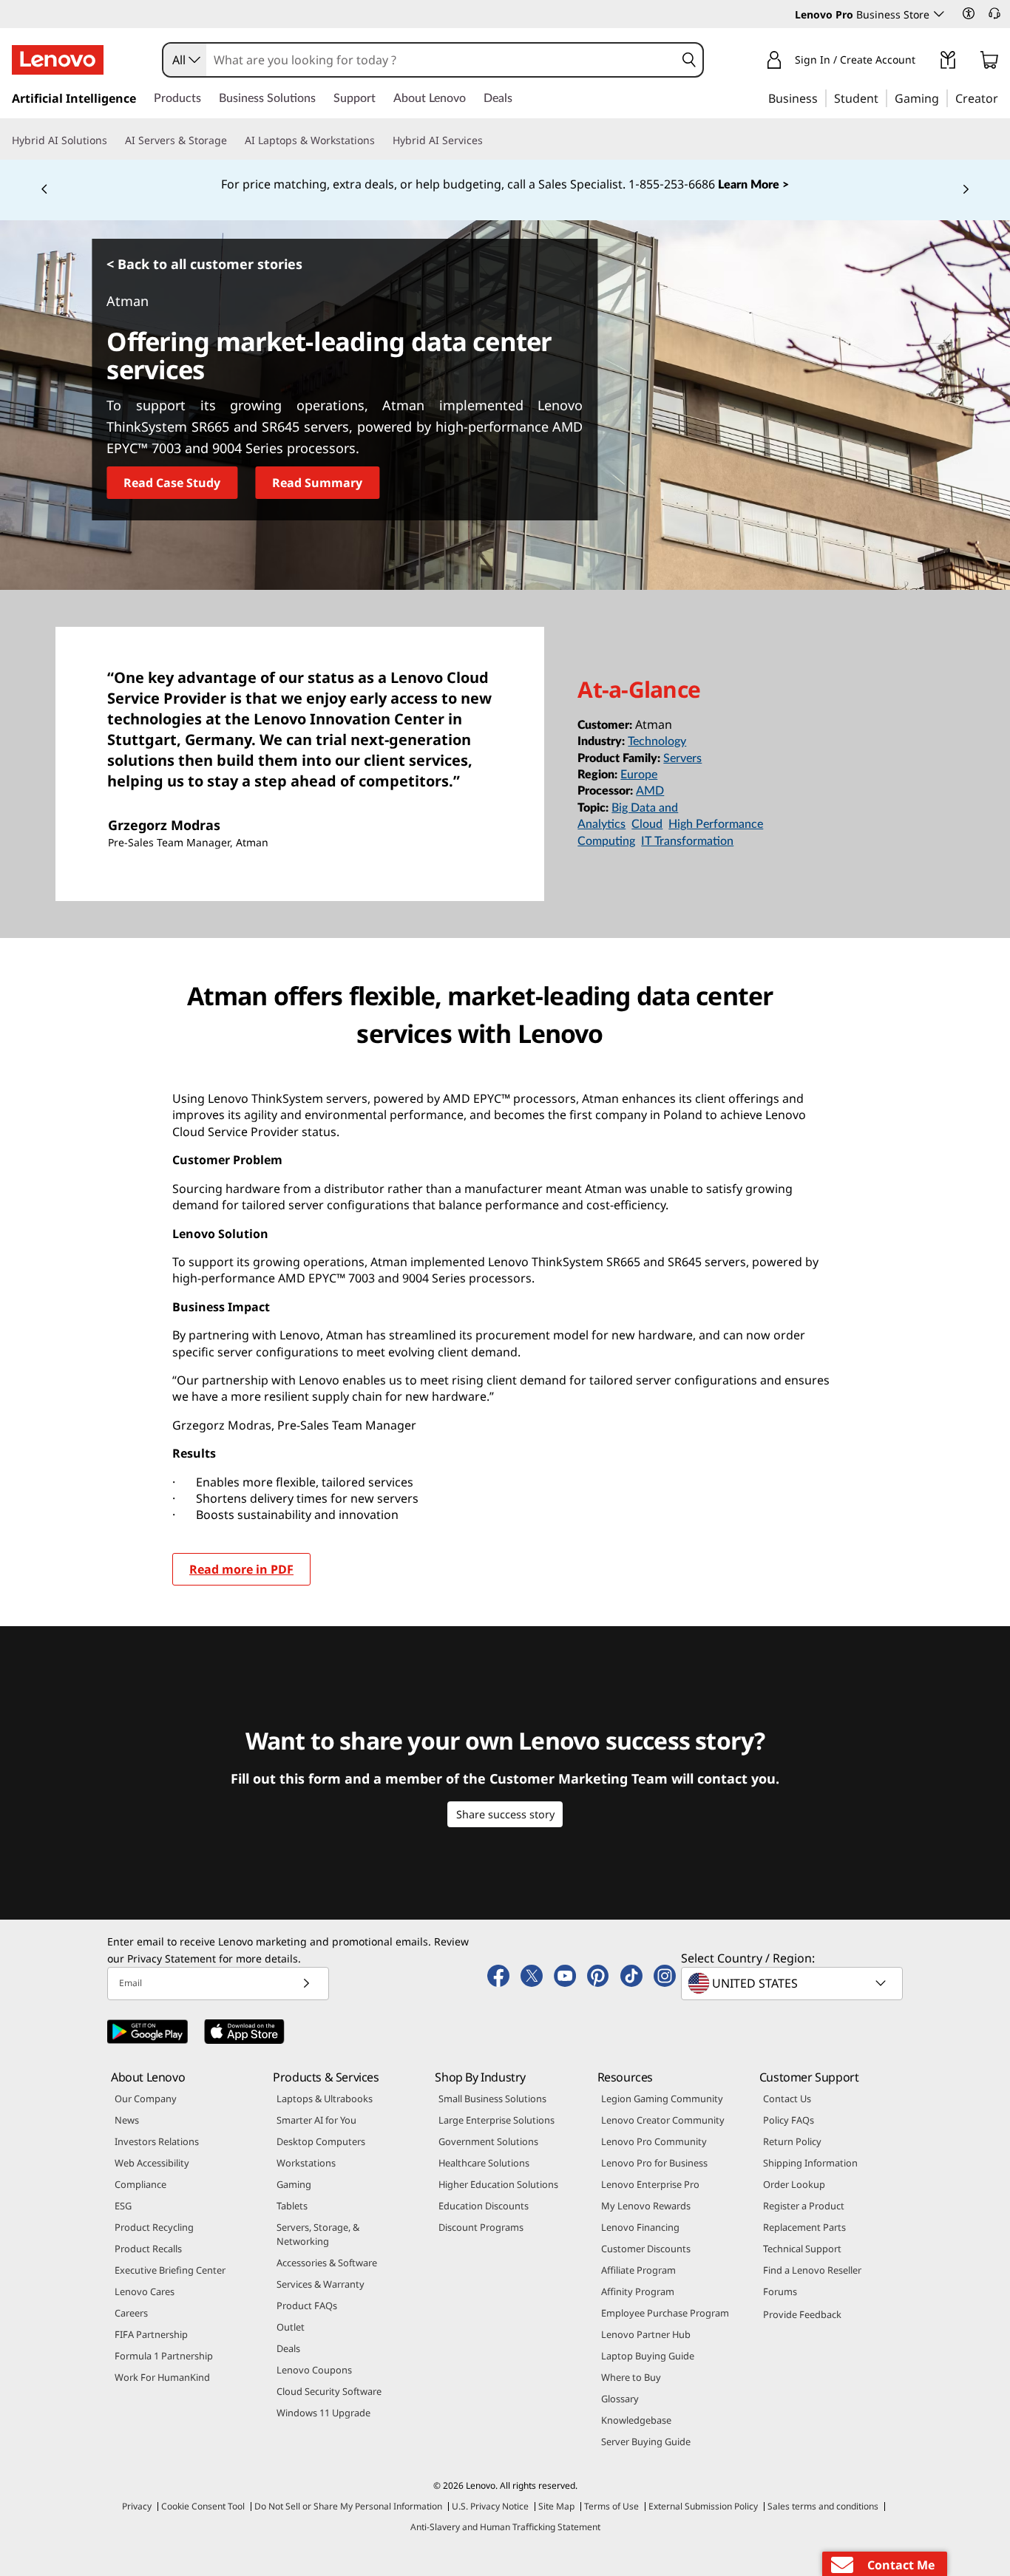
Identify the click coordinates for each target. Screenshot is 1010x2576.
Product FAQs (307, 2305)
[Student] (883, 98)
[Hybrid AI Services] (489, 140)
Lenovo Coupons (314, 2370)
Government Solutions (488, 2141)
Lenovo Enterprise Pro (650, 2184)
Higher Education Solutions (498, 2184)
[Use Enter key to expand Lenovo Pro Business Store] (939, 14)
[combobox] (185, 60)
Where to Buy (631, 2377)
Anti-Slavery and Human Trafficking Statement (505, 2527)
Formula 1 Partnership (164, 2356)
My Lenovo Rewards (646, 2206)
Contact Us (787, 2098)
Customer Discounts (646, 2249)
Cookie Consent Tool (203, 2506)
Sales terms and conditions (823, 2506)
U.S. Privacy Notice (490, 2506)
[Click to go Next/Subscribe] (306, 1984)
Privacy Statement (172, 1958)
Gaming (294, 2184)
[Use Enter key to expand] (924, 62)
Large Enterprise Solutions (496, 2120)
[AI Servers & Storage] (233, 140)
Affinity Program (638, 2291)
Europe (639, 775)
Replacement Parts (804, 2227)
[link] (948, 63)
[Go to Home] (58, 60)
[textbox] (793, 1983)
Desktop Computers (321, 2141)
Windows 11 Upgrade (323, 2413)
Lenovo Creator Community (663, 2120)
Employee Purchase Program (665, 2313)
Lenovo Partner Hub (646, 2334)
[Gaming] (943, 98)
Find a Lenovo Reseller (812, 2270)
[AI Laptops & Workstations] (381, 140)
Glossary (620, 2399)
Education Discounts (484, 2206)
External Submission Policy (703, 2506)
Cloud (647, 824)
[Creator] (1003, 98)
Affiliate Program (638, 2270)
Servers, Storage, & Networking (318, 2234)
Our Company (146, 2098)
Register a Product (804, 2206)
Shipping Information (810, 2163)
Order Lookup (794, 2184)
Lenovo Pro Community (654, 2141)
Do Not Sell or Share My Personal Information (348, 2506)
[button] (969, 13)
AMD (650, 791)
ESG (123, 2206)
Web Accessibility (152, 2163)
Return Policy (792, 2141)
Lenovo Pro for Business (654, 2163)
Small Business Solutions (492, 2098)
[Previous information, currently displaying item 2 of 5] (44, 190)
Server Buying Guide (646, 2441)
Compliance (140, 2184)
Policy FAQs (789, 2120)
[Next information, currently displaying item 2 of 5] (966, 190)
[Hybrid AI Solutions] (113, 140)
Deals (288, 2348)
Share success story (505, 1814)
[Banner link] (505, 185)
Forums (780, 2291)
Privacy (137, 2506)
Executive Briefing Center (170, 2270)
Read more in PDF (241, 1569)
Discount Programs (481, 2227)
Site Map (556, 2506)
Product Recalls (148, 2249)
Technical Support (802, 2249)
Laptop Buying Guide (648, 2356)
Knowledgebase (636, 2420)
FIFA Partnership (151, 2334)
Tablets (292, 2206)
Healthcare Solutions (484, 2163)
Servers (682, 758)
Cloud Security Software (329, 2391)
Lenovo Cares (145, 2291)
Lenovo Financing (640, 2227)
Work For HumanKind (162, 2377)
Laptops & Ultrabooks (325, 2098)
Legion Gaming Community (662, 2098)
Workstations (306, 2163)
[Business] (822, 98)
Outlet (291, 2327)
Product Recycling (154, 2227)
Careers (131, 2313)
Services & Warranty (321, 2284)
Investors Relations (157, 2141)
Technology (657, 741)
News (127, 2120)
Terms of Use (611, 2506)
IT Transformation (687, 841)
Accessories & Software (327, 2263)
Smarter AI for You (316, 2120)
